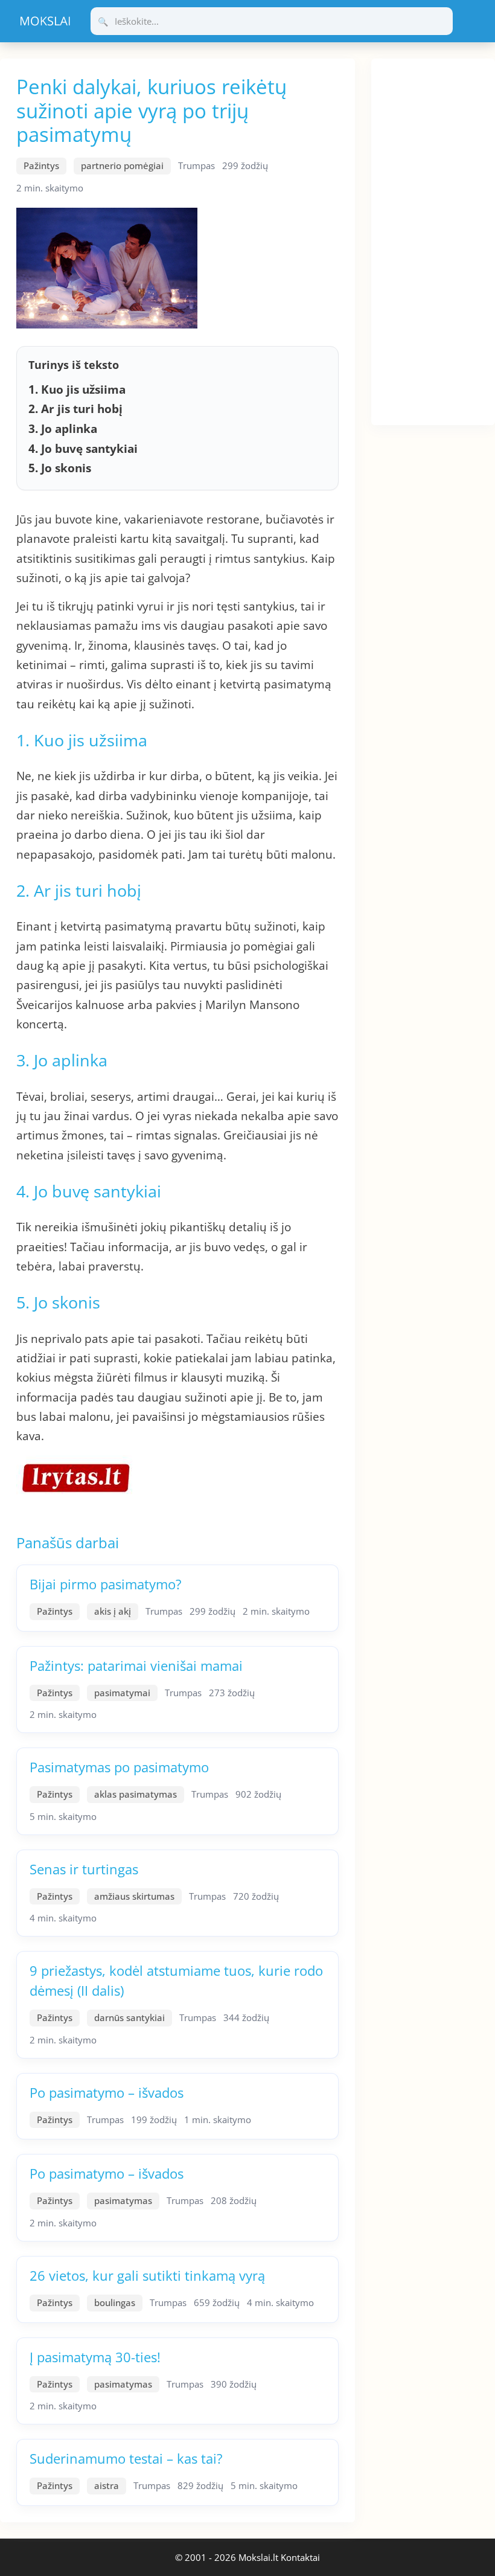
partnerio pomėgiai (122, 165)
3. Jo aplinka (63, 429)
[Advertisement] (433, 240)
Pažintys (41, 165)
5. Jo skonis (60, 468)
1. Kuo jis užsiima (77, 389)
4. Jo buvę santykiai (83, 449)
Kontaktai (300, 2557)
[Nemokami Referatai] (45, 21)
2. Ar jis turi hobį (75, 409)
